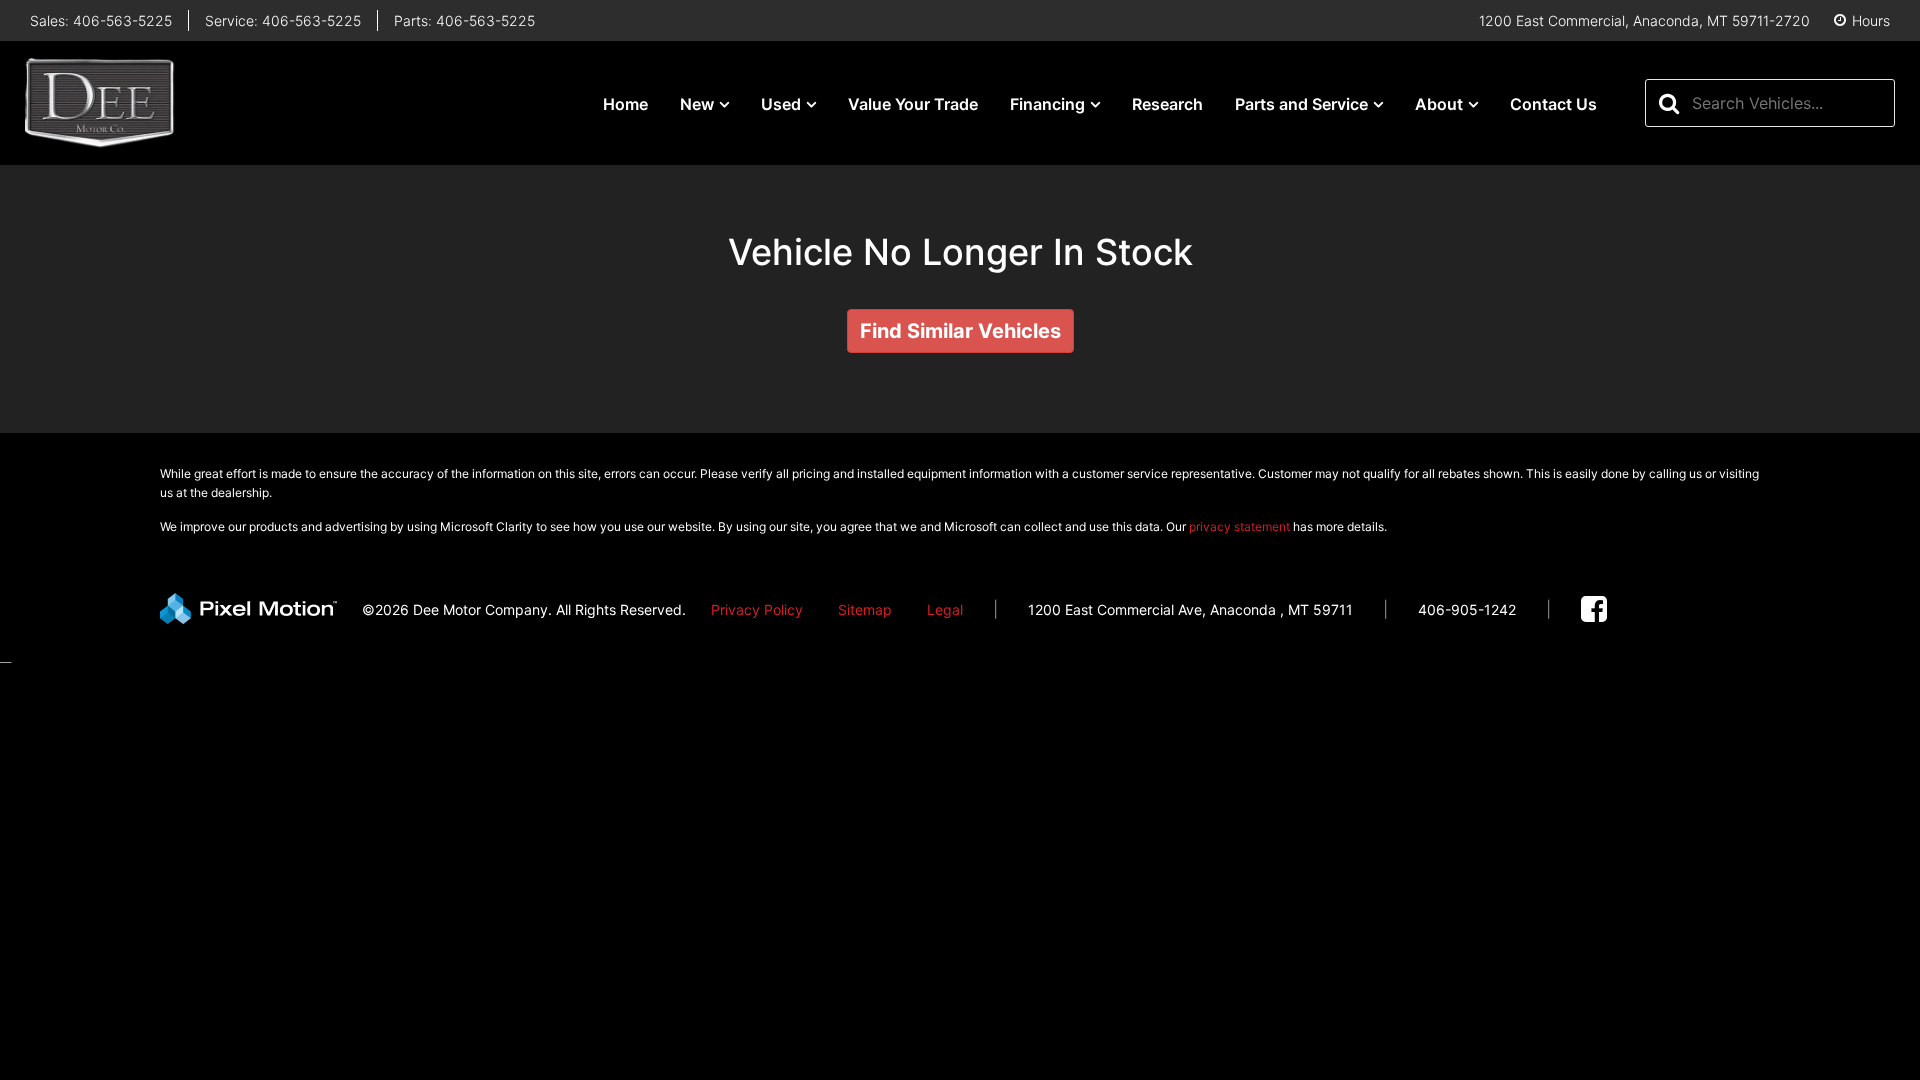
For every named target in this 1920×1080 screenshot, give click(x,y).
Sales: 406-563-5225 (101, 21)
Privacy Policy (757, 609)
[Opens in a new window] (1594, 609)
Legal (945, 609)
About (1439, 104)
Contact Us (1553, 104)
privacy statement (1239, 526)
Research (1167, 104)
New (697, 104)
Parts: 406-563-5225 (464, 21)
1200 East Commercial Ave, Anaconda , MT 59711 (1190, 609)
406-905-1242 (1467, 609)
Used (781, 104)
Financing (1047, 104)
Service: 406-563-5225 (283, 21)
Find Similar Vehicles (960, 331)
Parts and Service (1301, 104)
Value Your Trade (913, 104)
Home (625, 104)
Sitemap (865, 609)
